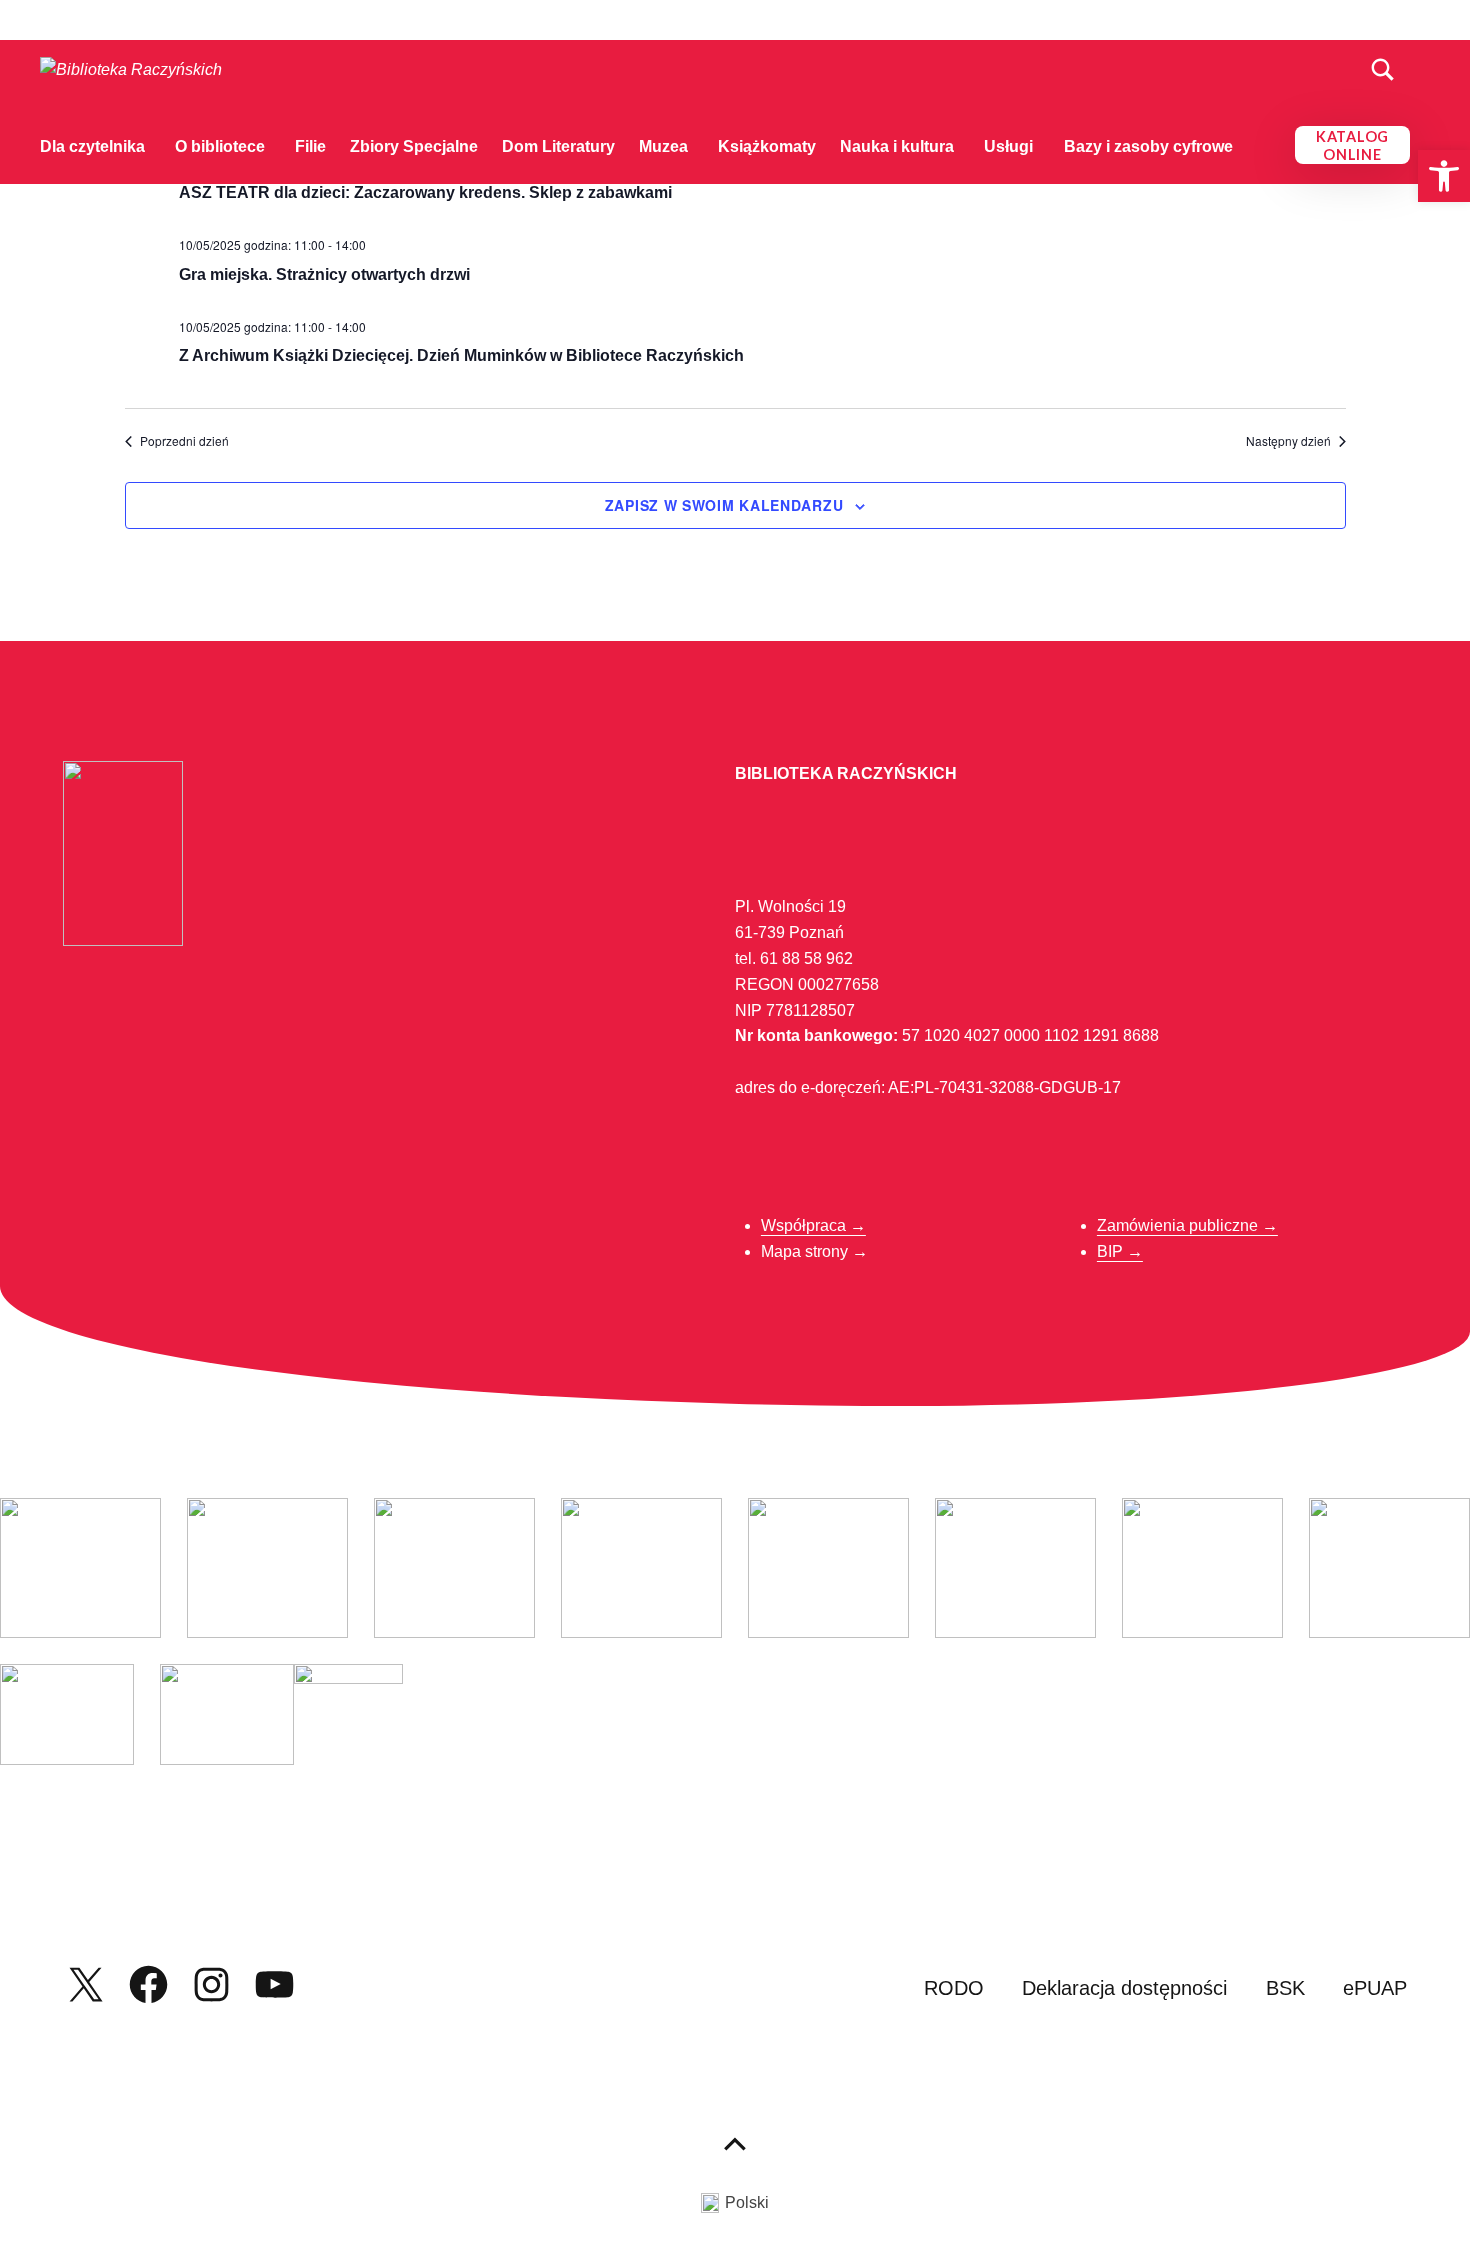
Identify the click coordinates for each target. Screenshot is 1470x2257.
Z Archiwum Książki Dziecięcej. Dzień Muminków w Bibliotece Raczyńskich (461, 355)
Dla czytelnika (92, 146)
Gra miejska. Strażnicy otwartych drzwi (324, 274)
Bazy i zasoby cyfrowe (1148, 146)
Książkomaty (767, 146)
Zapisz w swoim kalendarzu (724, 505)
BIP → (1120, 1251)
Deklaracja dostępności (1124, 1988)
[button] (1444, 176)
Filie (310, 146)
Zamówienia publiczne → (1187, 1225)
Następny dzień (1288, 441)
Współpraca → (813, 1225)
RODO (954, 1988)
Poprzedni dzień (184, 441)
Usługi (1008, 146)
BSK (1285, 1988)
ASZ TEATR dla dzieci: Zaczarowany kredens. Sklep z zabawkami (425, 192)
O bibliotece (220, 146)
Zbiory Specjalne (414, 146)
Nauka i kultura (897, 146)
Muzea (663, 146)
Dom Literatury (558, 146)
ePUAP (1375, 1988)
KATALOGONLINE (1352, 145)
